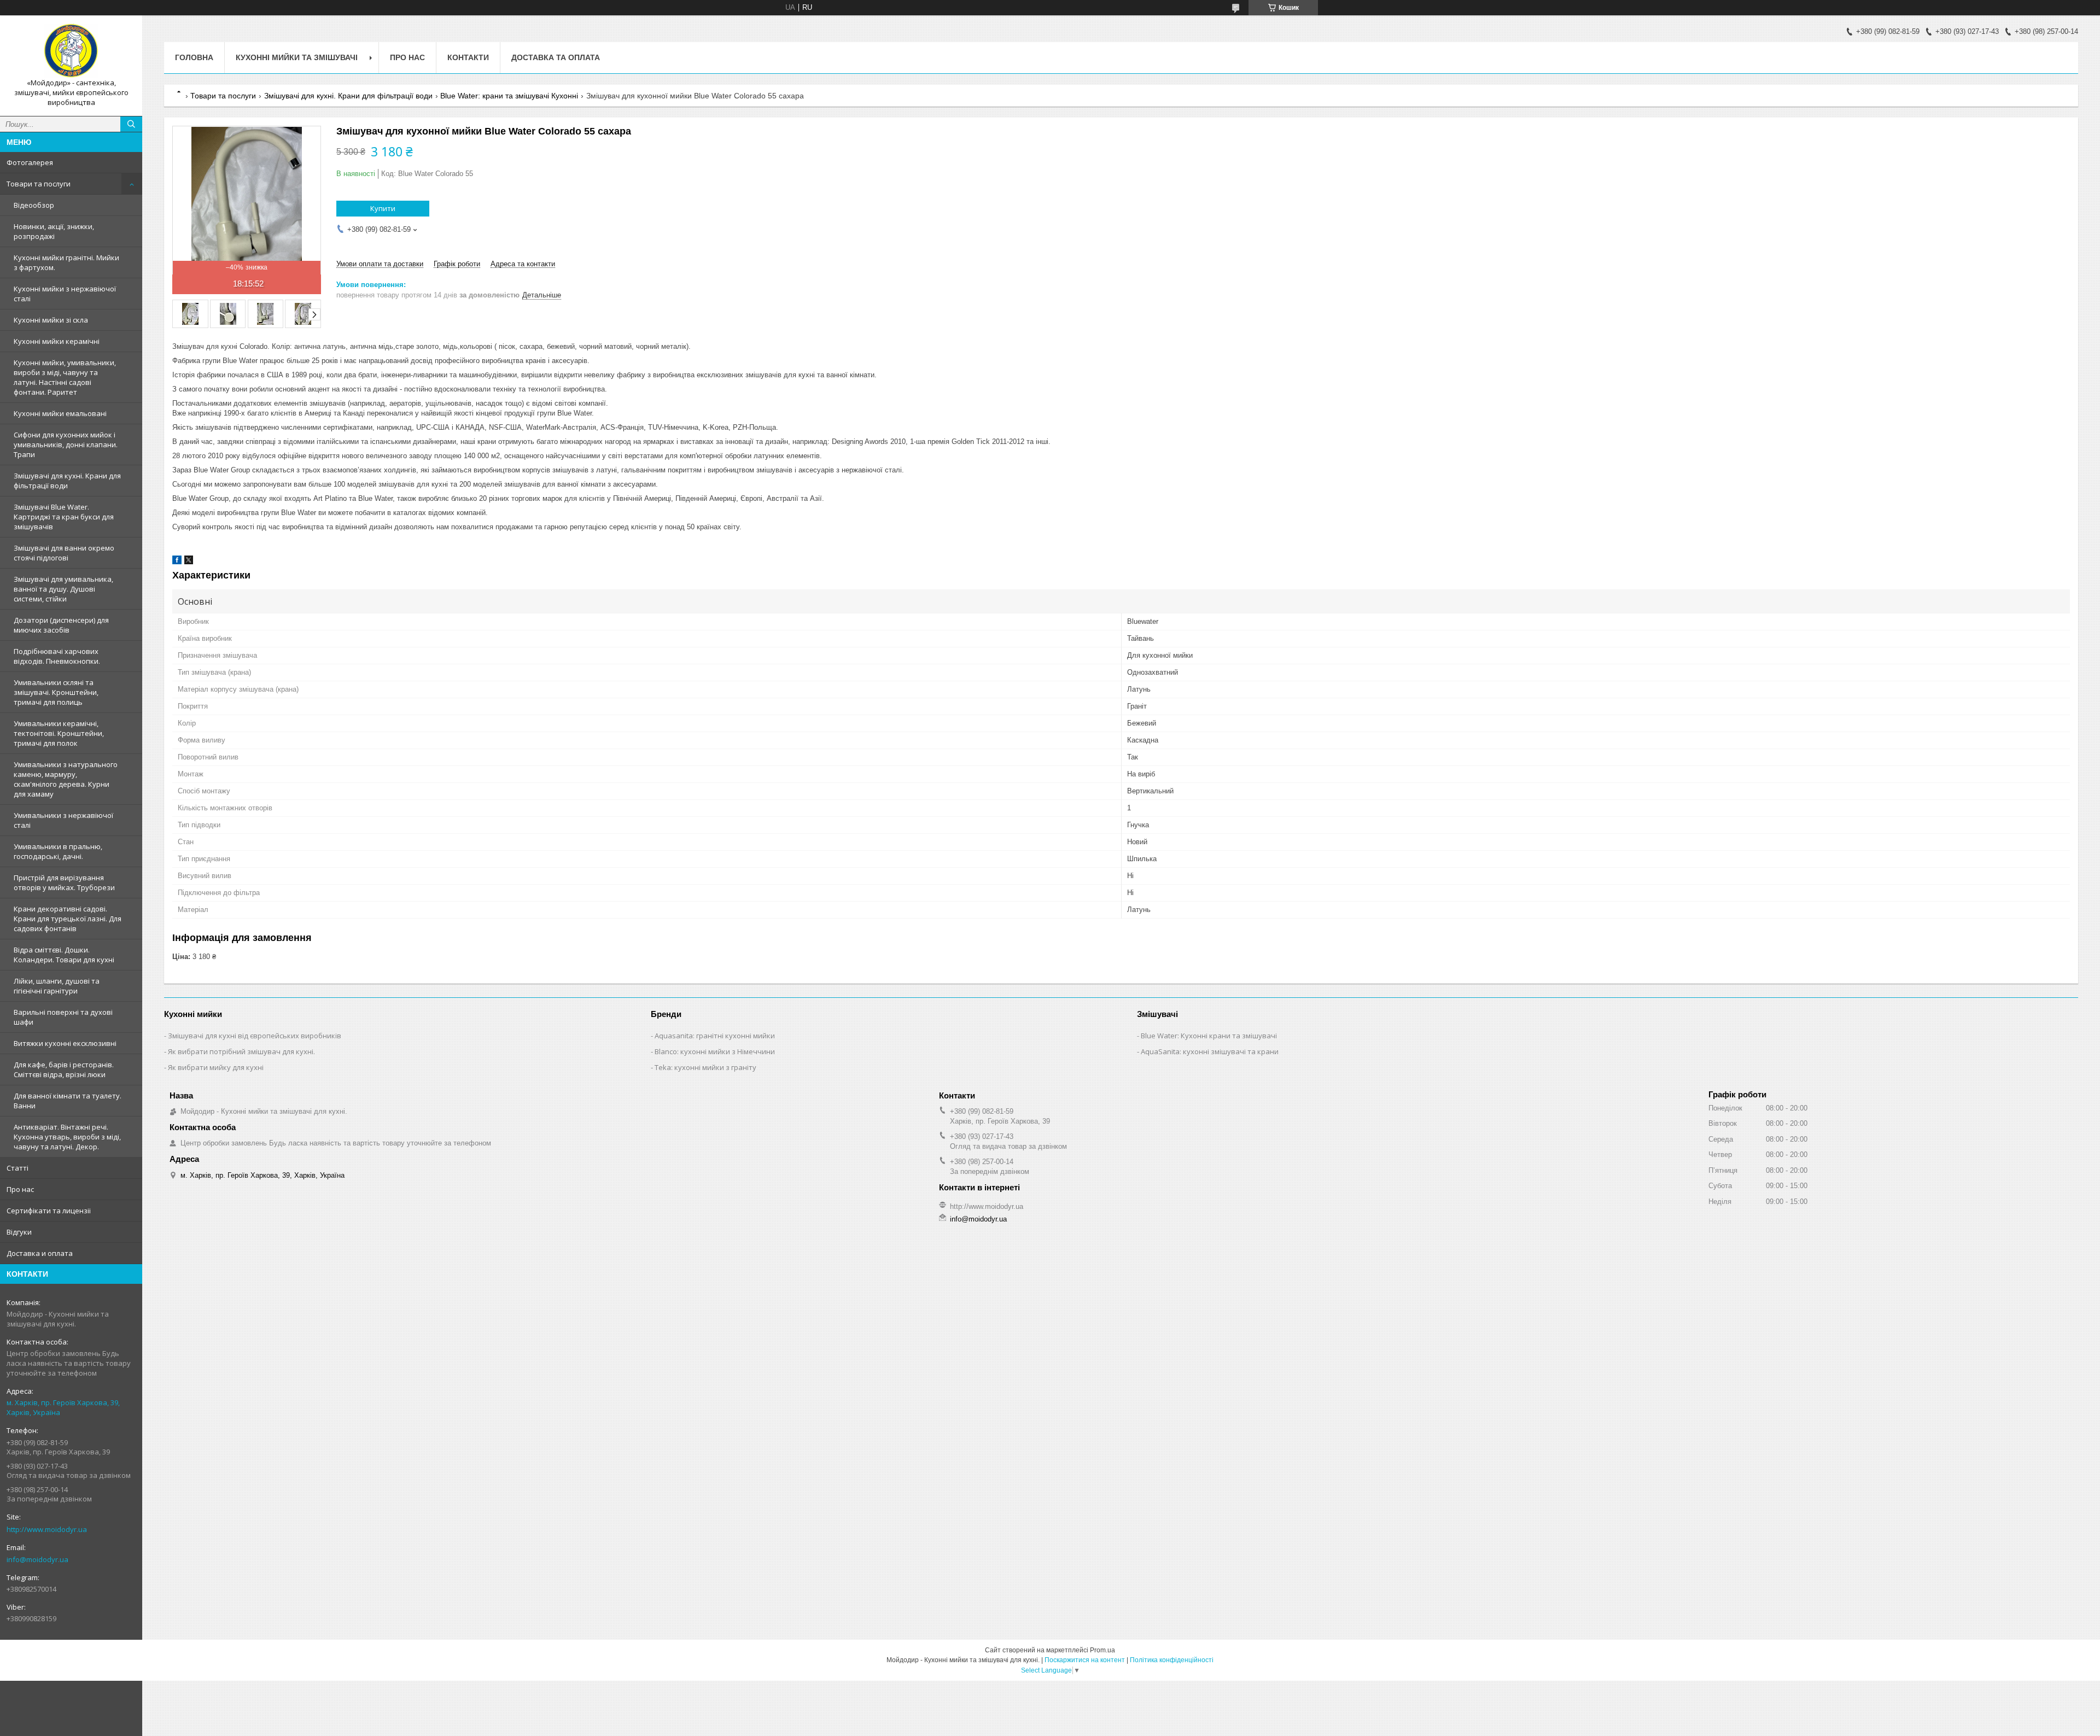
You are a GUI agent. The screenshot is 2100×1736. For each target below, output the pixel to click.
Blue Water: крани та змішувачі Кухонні (509, 96)
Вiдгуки (19, 1232)
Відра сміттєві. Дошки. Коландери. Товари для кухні (64, 955)
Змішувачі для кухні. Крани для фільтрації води (67, 481)
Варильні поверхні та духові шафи (63, 1017)
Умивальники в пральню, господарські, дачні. (58, 851)
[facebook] (177, 562)
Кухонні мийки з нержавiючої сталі (65, 294)
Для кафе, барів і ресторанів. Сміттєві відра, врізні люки (64, 1069)
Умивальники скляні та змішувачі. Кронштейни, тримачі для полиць (56, 692)
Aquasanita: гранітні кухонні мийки (715, 1036)
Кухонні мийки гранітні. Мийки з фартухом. (66, 262)
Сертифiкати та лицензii (49, 1211)
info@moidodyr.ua (37, 1559)
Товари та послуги (39, 184)
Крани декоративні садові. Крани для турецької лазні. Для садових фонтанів (68, 919)
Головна (194, 57)
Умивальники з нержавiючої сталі (63, 820)
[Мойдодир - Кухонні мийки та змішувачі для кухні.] (71, 51)
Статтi (17, 1168)
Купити (383, 208)
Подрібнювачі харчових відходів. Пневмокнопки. (57, 656)
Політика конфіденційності (1172, 1660)
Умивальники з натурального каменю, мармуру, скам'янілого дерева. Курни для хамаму (66, 779)
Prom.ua (1102, 1650)
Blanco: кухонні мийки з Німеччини (715, 1051)
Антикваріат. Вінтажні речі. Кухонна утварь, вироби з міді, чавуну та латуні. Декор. (67, 1137)
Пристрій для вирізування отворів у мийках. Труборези (64, 882)
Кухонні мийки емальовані (60, 413)
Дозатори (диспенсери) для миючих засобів (61, 625)
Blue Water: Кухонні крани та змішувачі (1209, 1036)
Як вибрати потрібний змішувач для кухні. (241, 1051)
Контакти (468, 57)
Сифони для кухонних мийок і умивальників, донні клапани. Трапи (66, 445)
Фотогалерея (30, 162)
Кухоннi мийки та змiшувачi (297, 57)
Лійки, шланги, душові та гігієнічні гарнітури (57, 986)
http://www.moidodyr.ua (47, 1529)
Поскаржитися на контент (1085, 1660)
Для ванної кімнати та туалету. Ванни (68, 1101)
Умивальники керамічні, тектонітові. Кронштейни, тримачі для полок (59, 733)
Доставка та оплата (556, 57)
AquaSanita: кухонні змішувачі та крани (1210, 1051)
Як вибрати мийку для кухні (216, 1067)
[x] (189, 562)
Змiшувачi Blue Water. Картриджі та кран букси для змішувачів (64, 517)
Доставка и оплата (40, 1253)
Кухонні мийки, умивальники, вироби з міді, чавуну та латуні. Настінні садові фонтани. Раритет (65, 377)
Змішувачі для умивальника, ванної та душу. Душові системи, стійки (63, 589)
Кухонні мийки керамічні (57, 341)
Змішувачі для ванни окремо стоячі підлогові (64, 553)
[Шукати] (131, 124)
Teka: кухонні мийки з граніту (705, 1067)
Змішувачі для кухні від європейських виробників (255, 1036)
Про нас (20, 1189)
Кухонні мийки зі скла (51, 320)
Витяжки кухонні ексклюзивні (65, 1043)
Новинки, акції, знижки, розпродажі (54, 231)
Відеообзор (34, 205)
